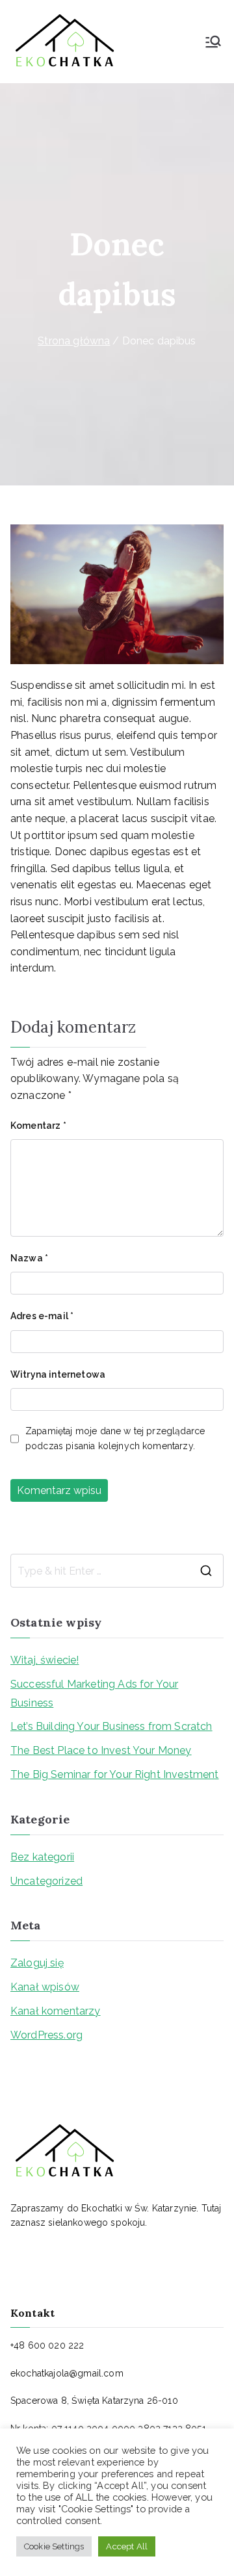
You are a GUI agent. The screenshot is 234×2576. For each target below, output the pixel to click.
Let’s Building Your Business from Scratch (111, 1726)
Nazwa (29, 1258)
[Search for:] (117, 1571)
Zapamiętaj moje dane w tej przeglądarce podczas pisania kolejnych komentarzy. (115, 1438)
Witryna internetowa (58, 1374)
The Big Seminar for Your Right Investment (115, 1774)
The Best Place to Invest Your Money (101, 1750)
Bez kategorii (42, 1857)
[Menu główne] (213, 42)
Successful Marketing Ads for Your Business (94, 1694)
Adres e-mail (42, 1316)
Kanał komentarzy (56, 2011)
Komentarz (38, 1126)
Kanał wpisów (45, 1987)
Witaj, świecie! (45, 1660)
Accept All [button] (127, 2546)
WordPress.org (46, 2035)
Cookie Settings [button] (54, 2546)
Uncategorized (46, 1881)
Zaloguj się (37, 1963)
